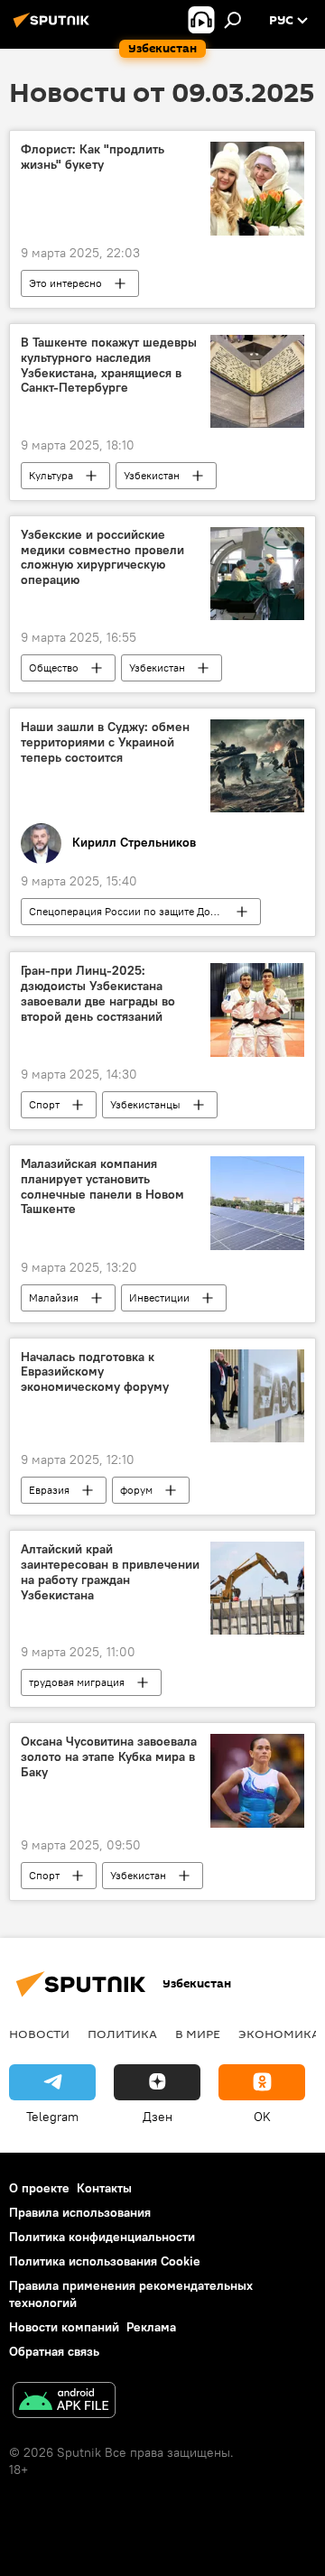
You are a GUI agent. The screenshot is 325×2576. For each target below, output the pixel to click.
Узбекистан (152, 475)
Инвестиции (159, 1297)
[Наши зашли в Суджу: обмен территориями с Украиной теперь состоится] (257, 766)
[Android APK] (64, 2402)
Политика (122, 2034)
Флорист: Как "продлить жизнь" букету (93, 157)
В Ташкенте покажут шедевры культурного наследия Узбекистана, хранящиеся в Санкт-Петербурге (109, 365)
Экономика (279, 2034)
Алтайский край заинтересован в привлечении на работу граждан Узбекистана (110, 1572)
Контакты (104, 2188)
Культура (51, 475)
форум (136, 1490)
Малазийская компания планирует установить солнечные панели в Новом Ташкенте (102, 1186)
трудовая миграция (77, 1682)
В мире (198, 2034)
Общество (54, 667)
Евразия (49, 1490)
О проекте (39, 2188)
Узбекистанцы (145, 1104)
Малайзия (54, 1297)
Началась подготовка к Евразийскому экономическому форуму (95, 1372)
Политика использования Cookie (105, 2261)
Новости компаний (64, 2327)
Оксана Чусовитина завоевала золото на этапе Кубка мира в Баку (109, 1757)
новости (39, 2034)
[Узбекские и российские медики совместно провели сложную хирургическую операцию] (257, 574)
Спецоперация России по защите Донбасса (137, 911)
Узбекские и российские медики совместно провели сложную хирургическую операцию (102, 557)
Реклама (151, 2327)
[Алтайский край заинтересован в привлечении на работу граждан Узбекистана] (257, 1588)
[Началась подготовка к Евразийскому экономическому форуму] (257, 1396)
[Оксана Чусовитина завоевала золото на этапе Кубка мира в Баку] (257, 1781)
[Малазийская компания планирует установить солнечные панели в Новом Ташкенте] (257, 1203)
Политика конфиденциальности (102, 2237)
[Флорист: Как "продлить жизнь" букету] (257, 189)
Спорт (44, 1104)
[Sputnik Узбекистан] (54, 27)
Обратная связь (54, 2351)
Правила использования (80, 2212)
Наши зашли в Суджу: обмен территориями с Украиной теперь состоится (105, 742)
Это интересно (65, 283)
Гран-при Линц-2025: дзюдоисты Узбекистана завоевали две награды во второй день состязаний (98, 993)
